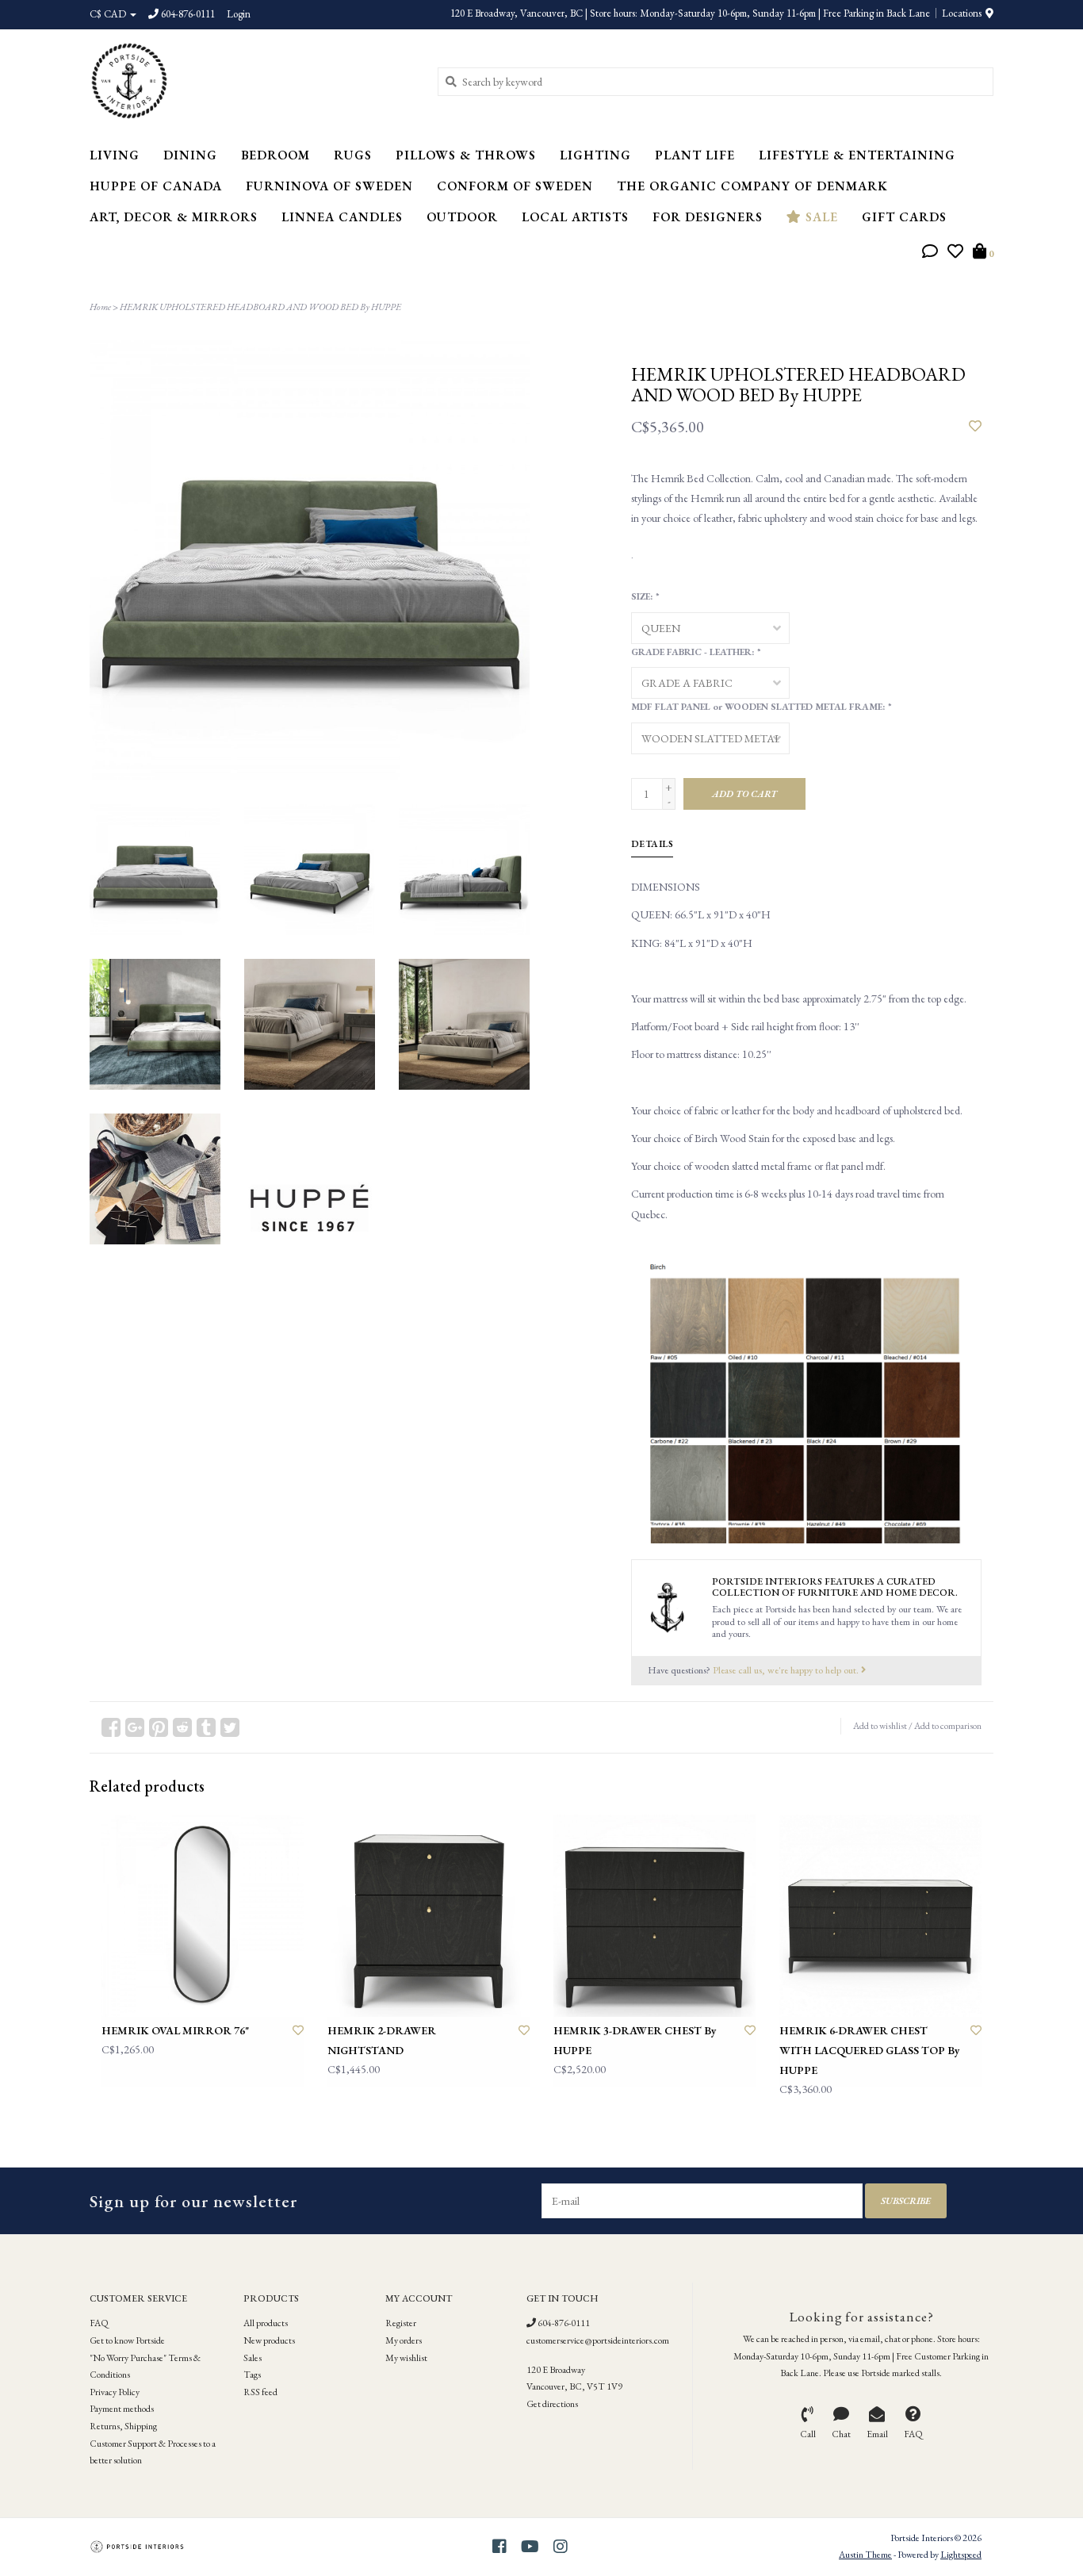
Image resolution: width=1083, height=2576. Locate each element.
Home (100, 307)
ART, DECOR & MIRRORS (174, 217)
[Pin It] (159, 1727)
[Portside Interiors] (252, 81)
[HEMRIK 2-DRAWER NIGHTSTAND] (429, 1916)
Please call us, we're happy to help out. (787, 1670)
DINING (190, 155)
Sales (253, 2358)
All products (266, 2323)
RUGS (353, 155)
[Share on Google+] (135, 1727)
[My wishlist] (955, 253)
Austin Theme (865, 2555)
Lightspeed (961, 2555)
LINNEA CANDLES (342, 217)
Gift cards (904, 217)
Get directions (552, 2404)
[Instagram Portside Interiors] (561, 2547)
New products (269, 2340)
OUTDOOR (462, 217)
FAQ (99, 2323)
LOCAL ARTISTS (575, 217)
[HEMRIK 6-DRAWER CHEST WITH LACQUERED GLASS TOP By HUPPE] (880, 1916)
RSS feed (260, 2392)
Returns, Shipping (123, 2426)
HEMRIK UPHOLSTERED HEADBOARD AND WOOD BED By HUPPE (260, 307)
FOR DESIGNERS (708, 217)
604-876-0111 (563, 2323)
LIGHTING (595, 155)
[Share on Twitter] (230, 1727)
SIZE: (645, 596)
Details (652, 844)
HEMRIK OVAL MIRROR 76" (175, 2030)
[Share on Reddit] (182, 1727)
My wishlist (406, 2358)
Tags (252, 2375)
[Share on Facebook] (111, 1727)
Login (239, 14)
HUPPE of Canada (156, 186)
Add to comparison (948, 1726)
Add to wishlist (880, 1726)
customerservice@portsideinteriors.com (598, 2340)
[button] (930, 253)
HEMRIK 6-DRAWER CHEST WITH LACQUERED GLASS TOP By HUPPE (870, 2050)
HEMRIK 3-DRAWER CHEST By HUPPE (635, 2040)
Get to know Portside (127, 2340)
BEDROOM (276, 155)
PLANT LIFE (695, 155)
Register (401, 2323)
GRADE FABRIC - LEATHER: (695, 652)
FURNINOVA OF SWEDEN (329, 186)
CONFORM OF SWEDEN (515, 186)
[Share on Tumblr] (206, 1727)
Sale (820, 217)
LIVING (115, 155)
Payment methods (122, 2409)
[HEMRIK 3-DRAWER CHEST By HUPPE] (654, 1916)
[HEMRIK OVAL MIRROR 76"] (203, 1916)
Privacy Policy (115, 2392)
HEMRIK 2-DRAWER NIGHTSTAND (382, 2040)
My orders (404, 2340)
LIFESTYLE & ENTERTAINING (857, 155)
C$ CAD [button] (109, 14)
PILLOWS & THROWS (466, 155)
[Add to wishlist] (975, 427)
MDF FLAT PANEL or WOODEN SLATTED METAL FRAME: (761, 707)
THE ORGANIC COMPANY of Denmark (752, 186)
